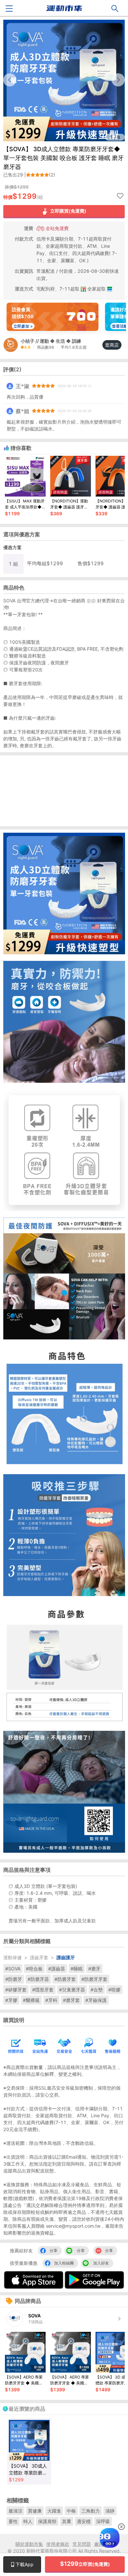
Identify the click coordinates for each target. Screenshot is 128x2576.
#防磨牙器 (38, 1979)
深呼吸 (103, 2521)
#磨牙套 (71, 2000)
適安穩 (84, 2521)
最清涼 (15, 2511)
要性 (13, 2521)
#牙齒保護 (96, 2000)
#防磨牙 (14, 1979)
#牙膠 (11, 2000)
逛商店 (112, 345)
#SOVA (13, 1969)
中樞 (71, 2511)
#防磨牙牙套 (94, 1979)
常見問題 (82, 2544)
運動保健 (12, 1957)
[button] (118, 80)
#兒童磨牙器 (72, 1990)
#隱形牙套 (43, 1990)
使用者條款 (58, 2544)
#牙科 (51, 2000)
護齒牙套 (39, 1957)
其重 (67, 2521)
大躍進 (54, 2511)
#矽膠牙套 (16, 1990)
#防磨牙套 (65, 1979)
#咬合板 (34, 1969)
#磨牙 (94, 1969)
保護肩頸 (47, 2521)
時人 (28, 2521)
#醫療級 (31, 2000)
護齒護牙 (66, 1957)
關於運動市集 (29, 2544)
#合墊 (97, 1990)
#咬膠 (114, 1990)
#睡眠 (77, 1969)
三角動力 (91, 2511)
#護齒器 (57, 1969)
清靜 (110, 2511)
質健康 (35, 2511)
